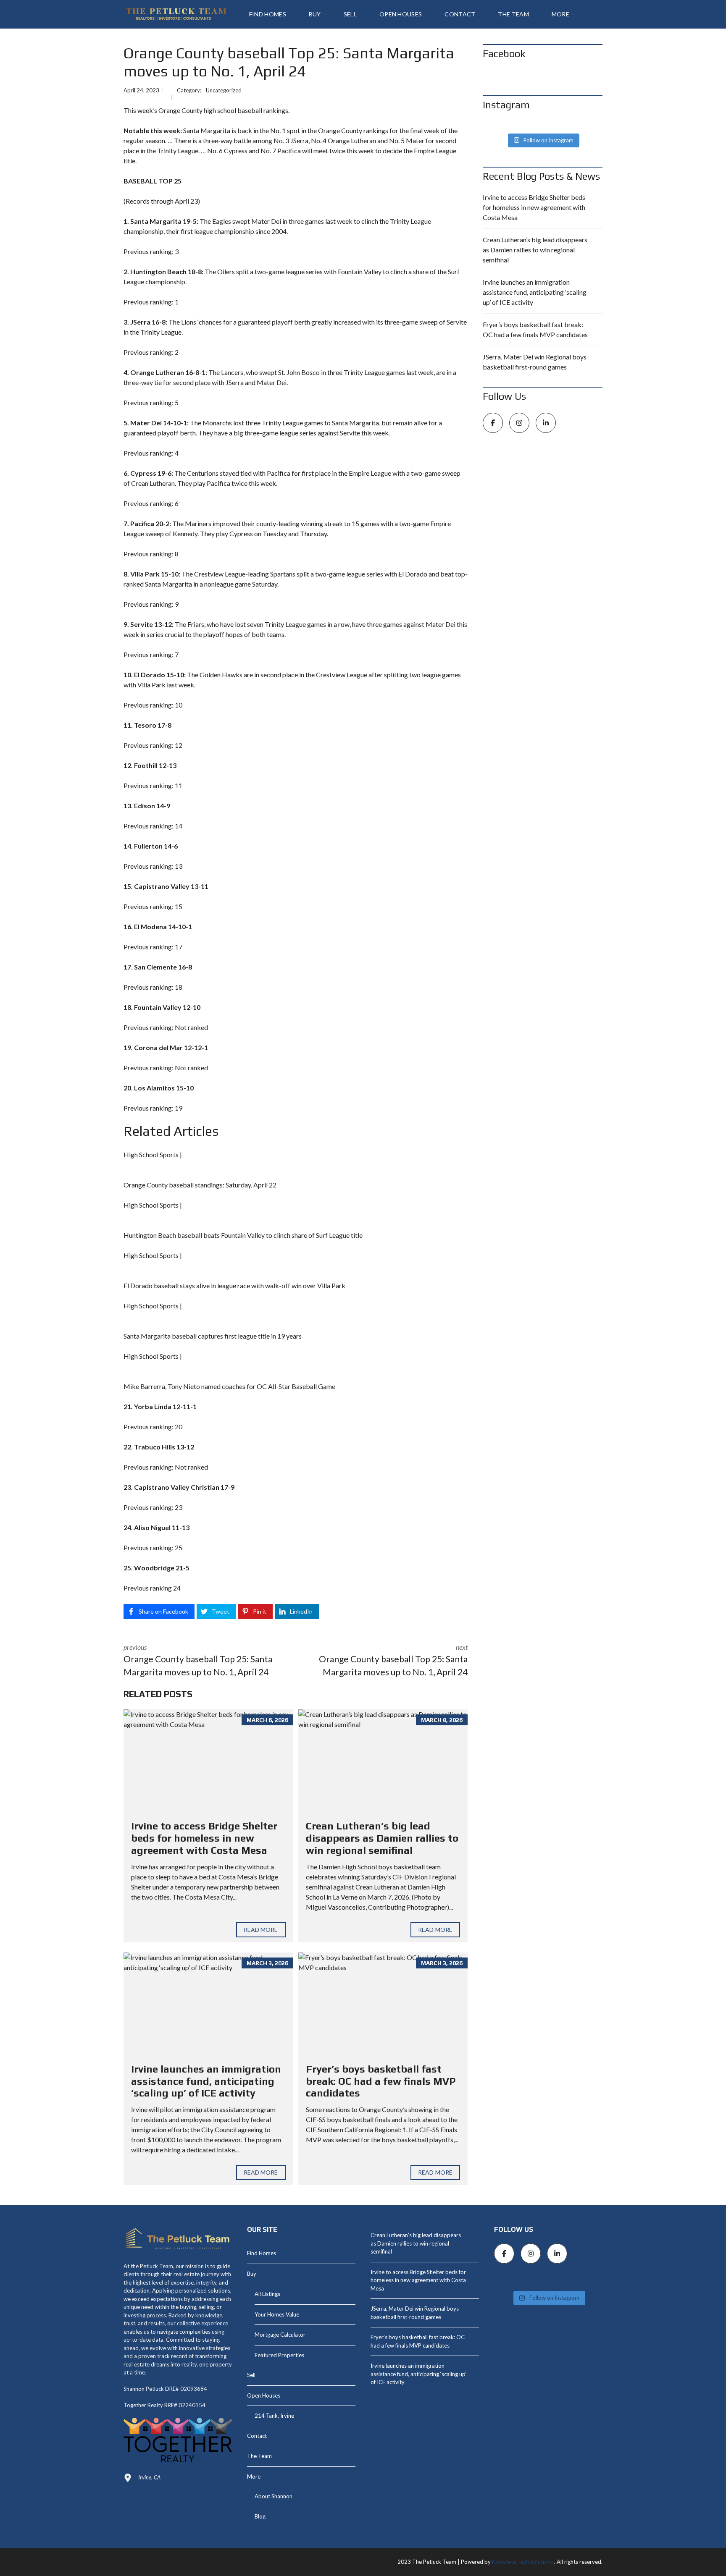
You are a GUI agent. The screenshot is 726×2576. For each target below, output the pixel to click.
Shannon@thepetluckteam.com (176, 2518)
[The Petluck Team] (176, 14)
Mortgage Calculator (280, 2335)
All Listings (267, 2294)
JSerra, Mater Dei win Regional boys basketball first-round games (535, 362)
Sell (251, 2375)
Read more (261, 1930)
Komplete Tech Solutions (522, 2562)
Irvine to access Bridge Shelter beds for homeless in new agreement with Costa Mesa (204, 1838)
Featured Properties (279, 2355)
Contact (257, 2436)
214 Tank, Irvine (274, 2416)
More (254, 2476)
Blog (260, 2516)
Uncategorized (224, 90)
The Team (259, 2456)
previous (198, 1660)
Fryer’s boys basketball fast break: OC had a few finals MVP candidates (381, 2081)
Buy (252, 2274)
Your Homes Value (277, 2314)
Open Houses (264, 2395)
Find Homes (262, 2253)
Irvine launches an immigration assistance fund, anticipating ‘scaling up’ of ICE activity (206, 2081)
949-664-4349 (157, 2497)
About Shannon (274, 2496)
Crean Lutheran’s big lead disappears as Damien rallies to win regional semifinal (382, 1838)
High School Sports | (153, 1154)
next (393, 1660)
